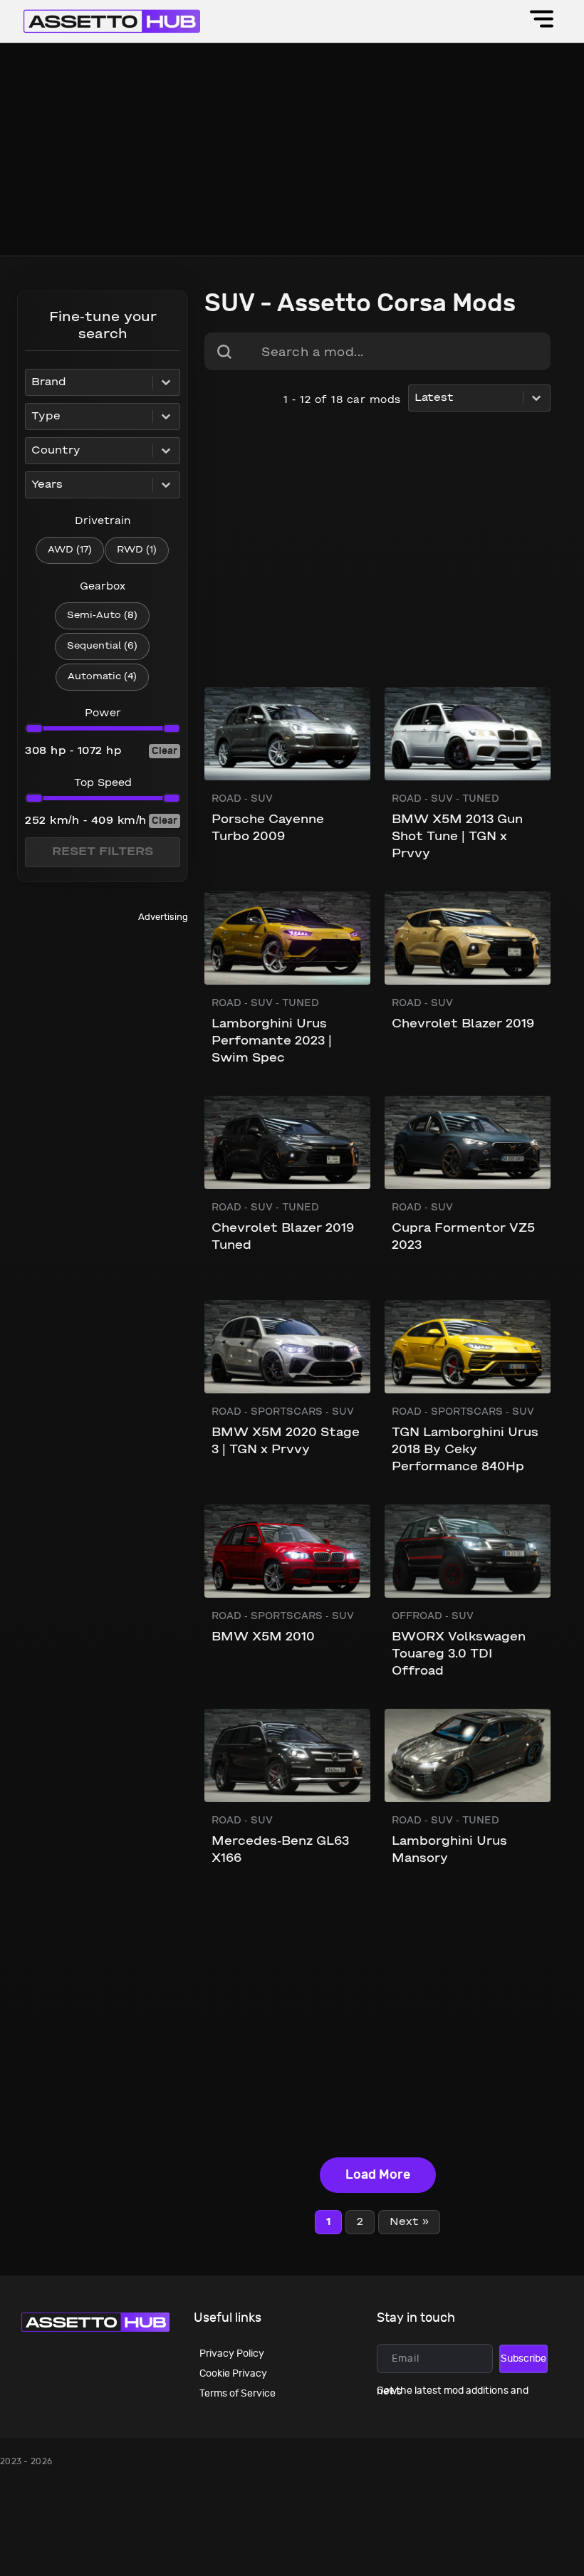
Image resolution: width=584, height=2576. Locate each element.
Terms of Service (238, 2393)
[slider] (34, 728)
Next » (409, 2222)
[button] (542, 21)
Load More (378, 2175)
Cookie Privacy (233, 2373)
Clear (165, 751)
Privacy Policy (232, 2354)
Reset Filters (103, 852)
